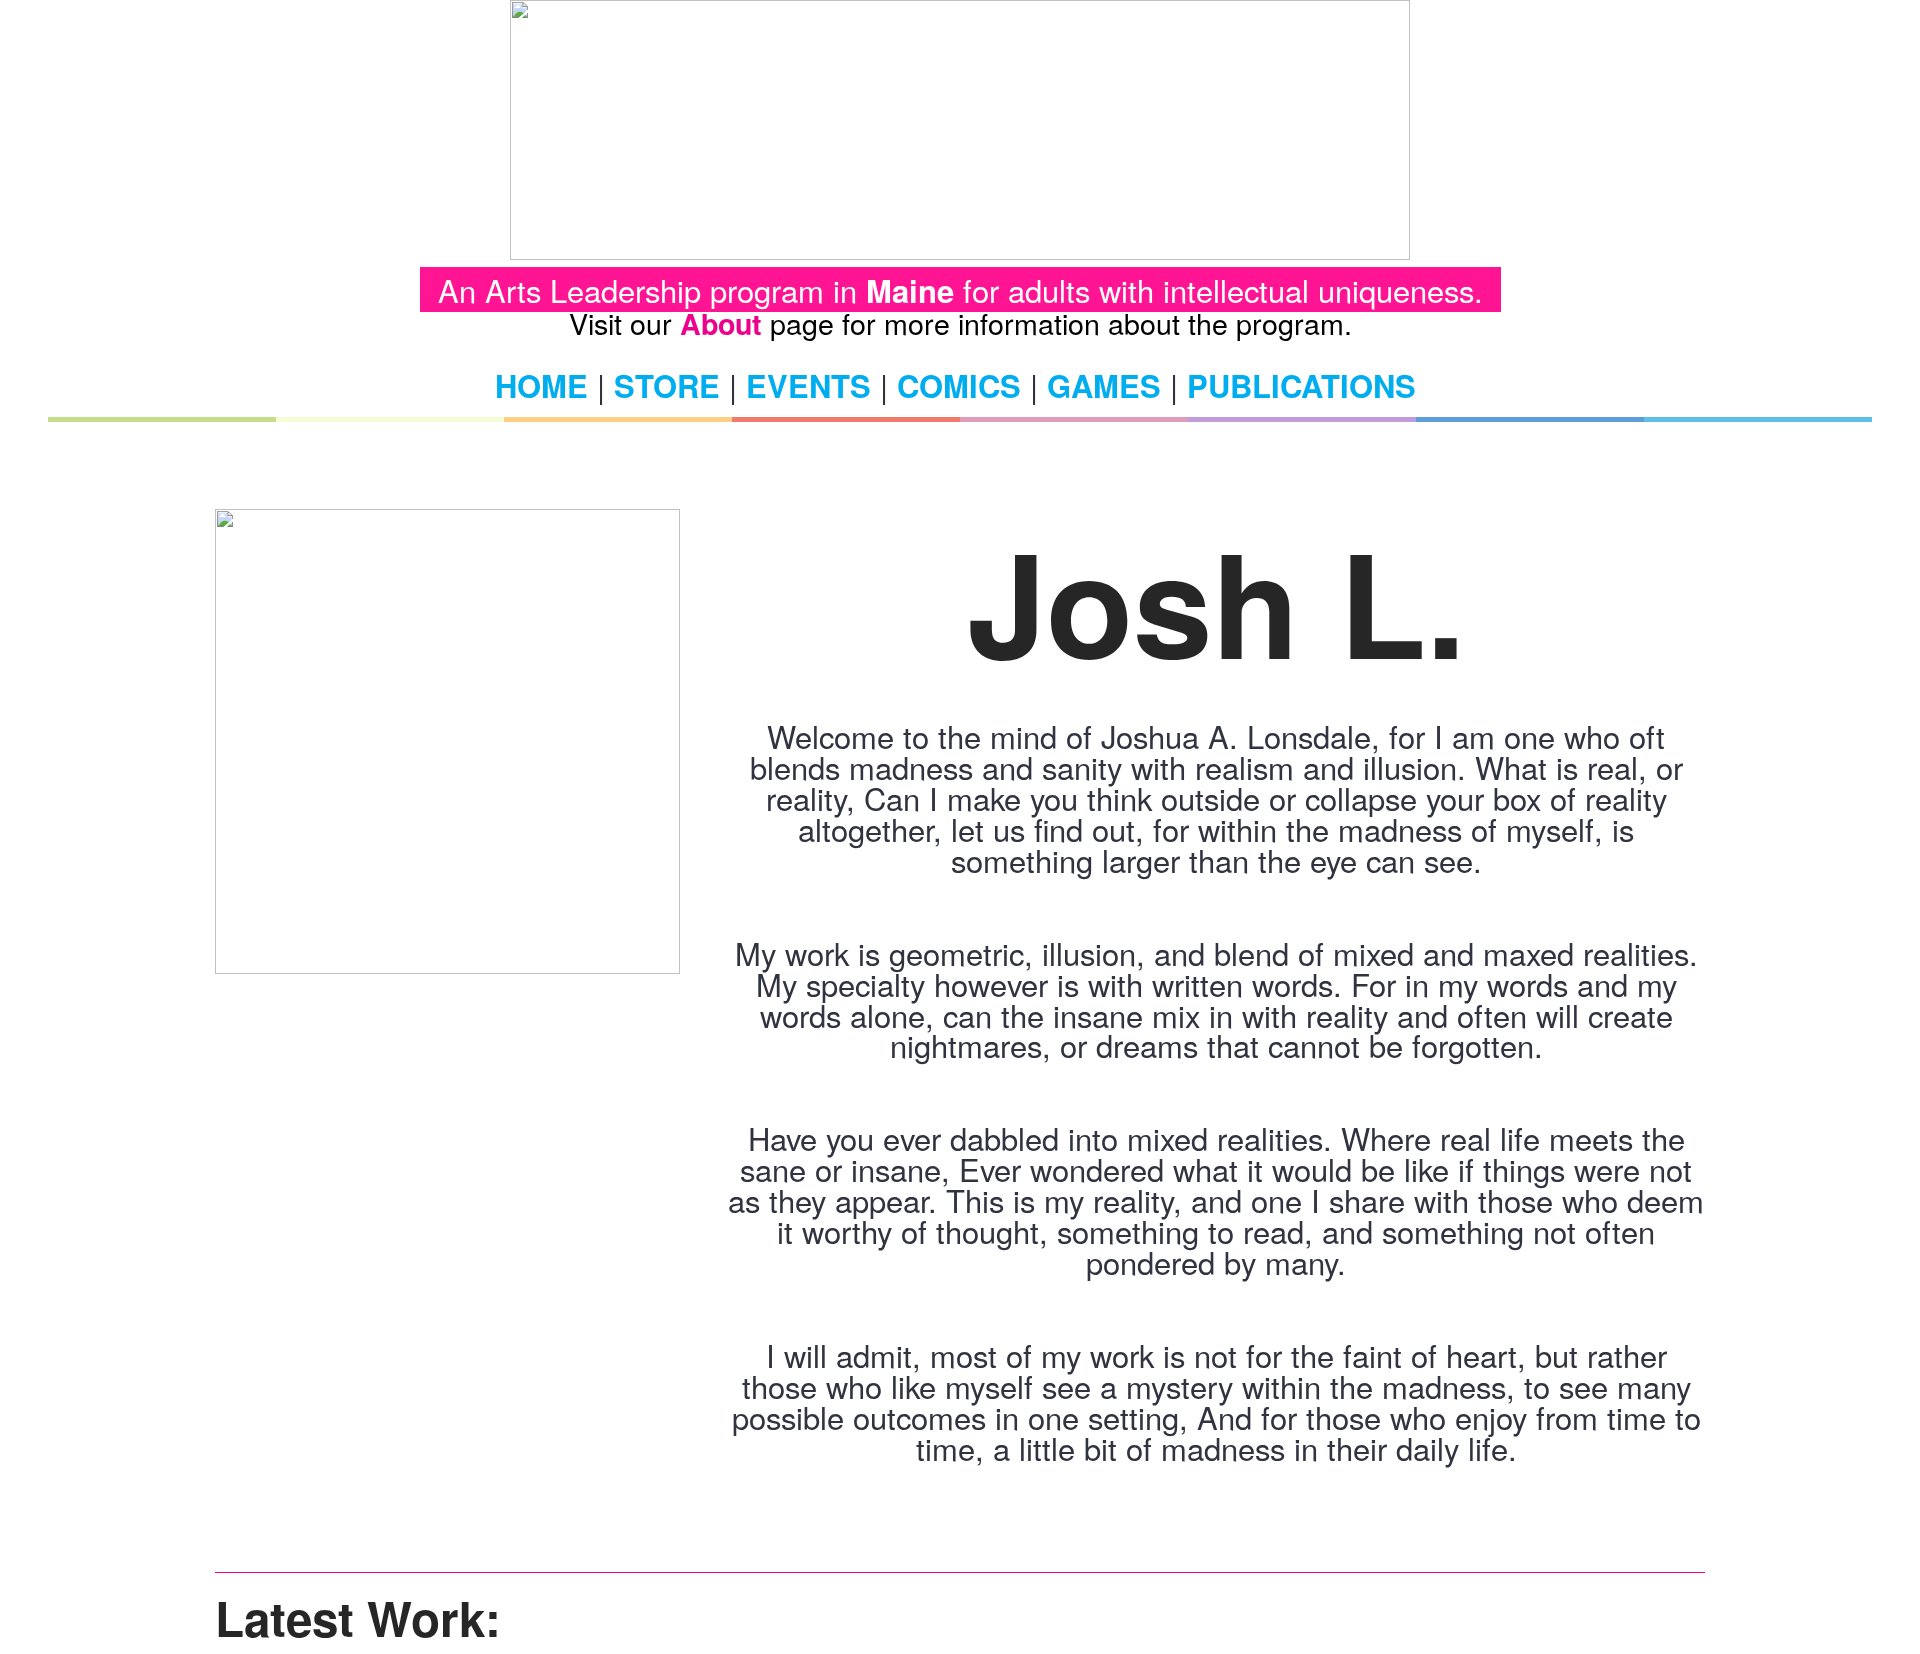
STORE (667, 385)
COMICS (959, 385)
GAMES (1104, 385)
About (721, 323)
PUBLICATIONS (1301, 385)
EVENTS (808, 385)
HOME (541, 385)
